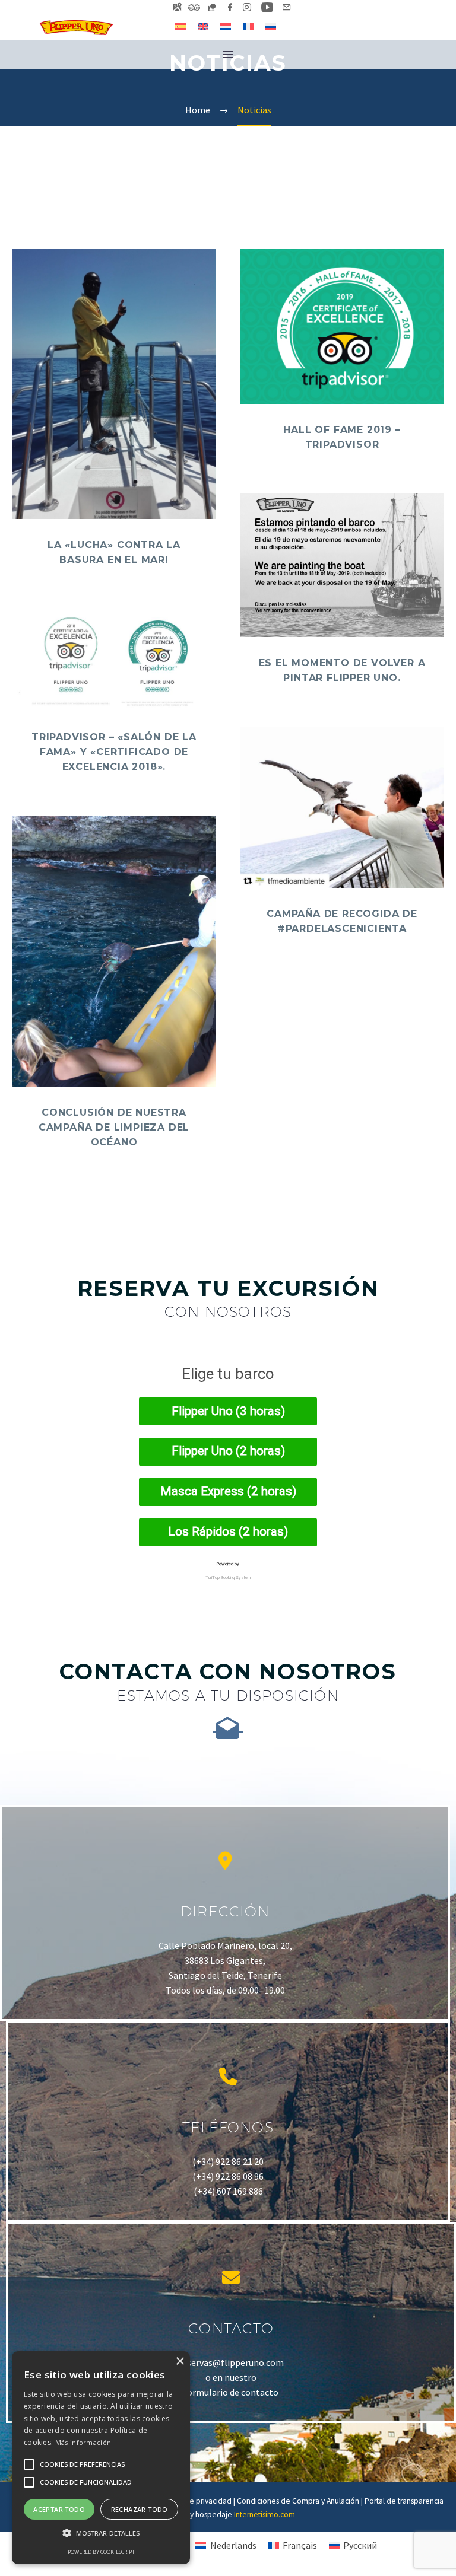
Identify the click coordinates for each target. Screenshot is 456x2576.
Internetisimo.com (265, 2515)
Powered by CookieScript (101, 2552)
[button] (101, 2533)
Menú (228, 55)
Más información (83, 2442)
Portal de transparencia (404, 2501)
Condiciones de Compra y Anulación (298, 2501)
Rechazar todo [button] (140, 2509)
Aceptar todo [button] (59, 2509)
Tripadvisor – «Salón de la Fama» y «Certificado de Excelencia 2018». (114, 752)
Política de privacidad (195, 2501)
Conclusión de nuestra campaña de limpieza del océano (114, 1127)
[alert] (101, 2458)
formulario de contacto (231, 2392)
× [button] (180, 2362)
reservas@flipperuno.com (231, 2362)
